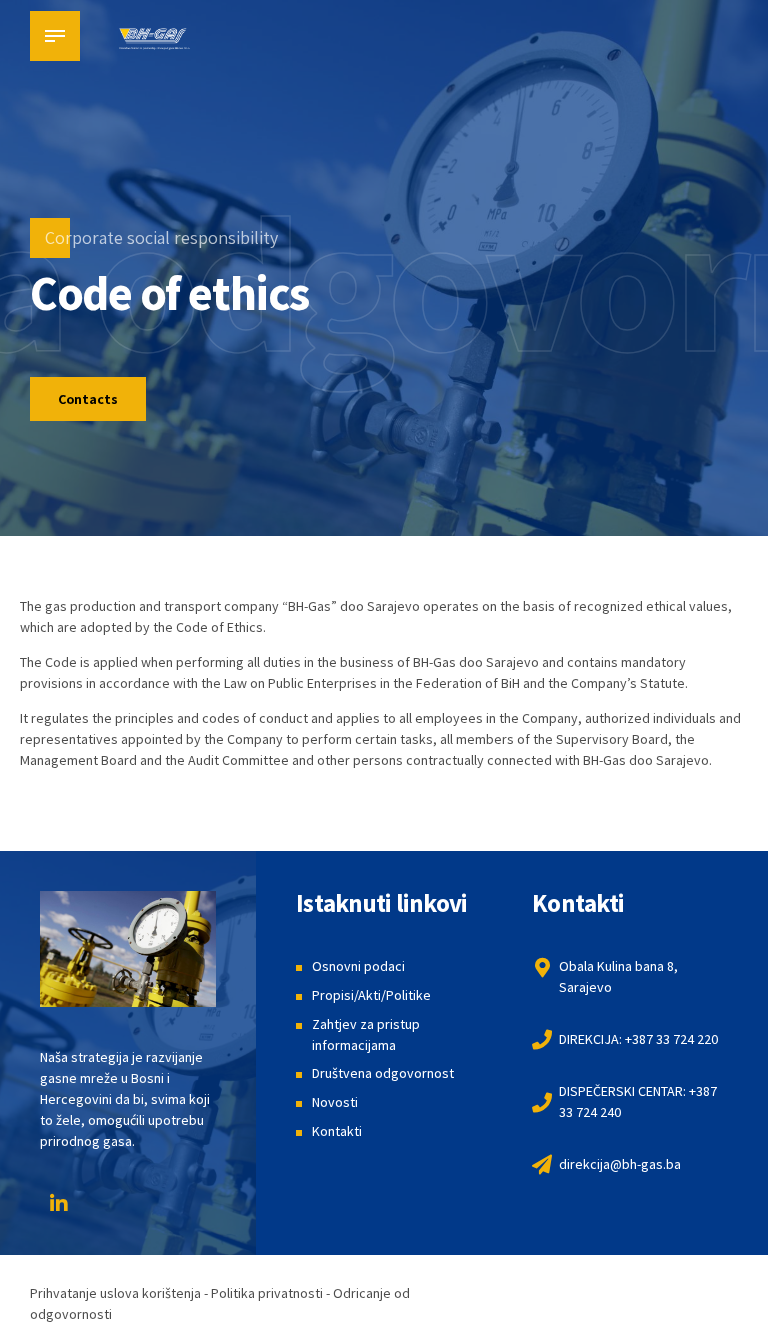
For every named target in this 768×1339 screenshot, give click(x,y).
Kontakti (337, 1131)
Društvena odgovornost (383, 1073)
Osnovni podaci (358, 966)
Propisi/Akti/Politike (371, 995)
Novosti (335, 1102)
